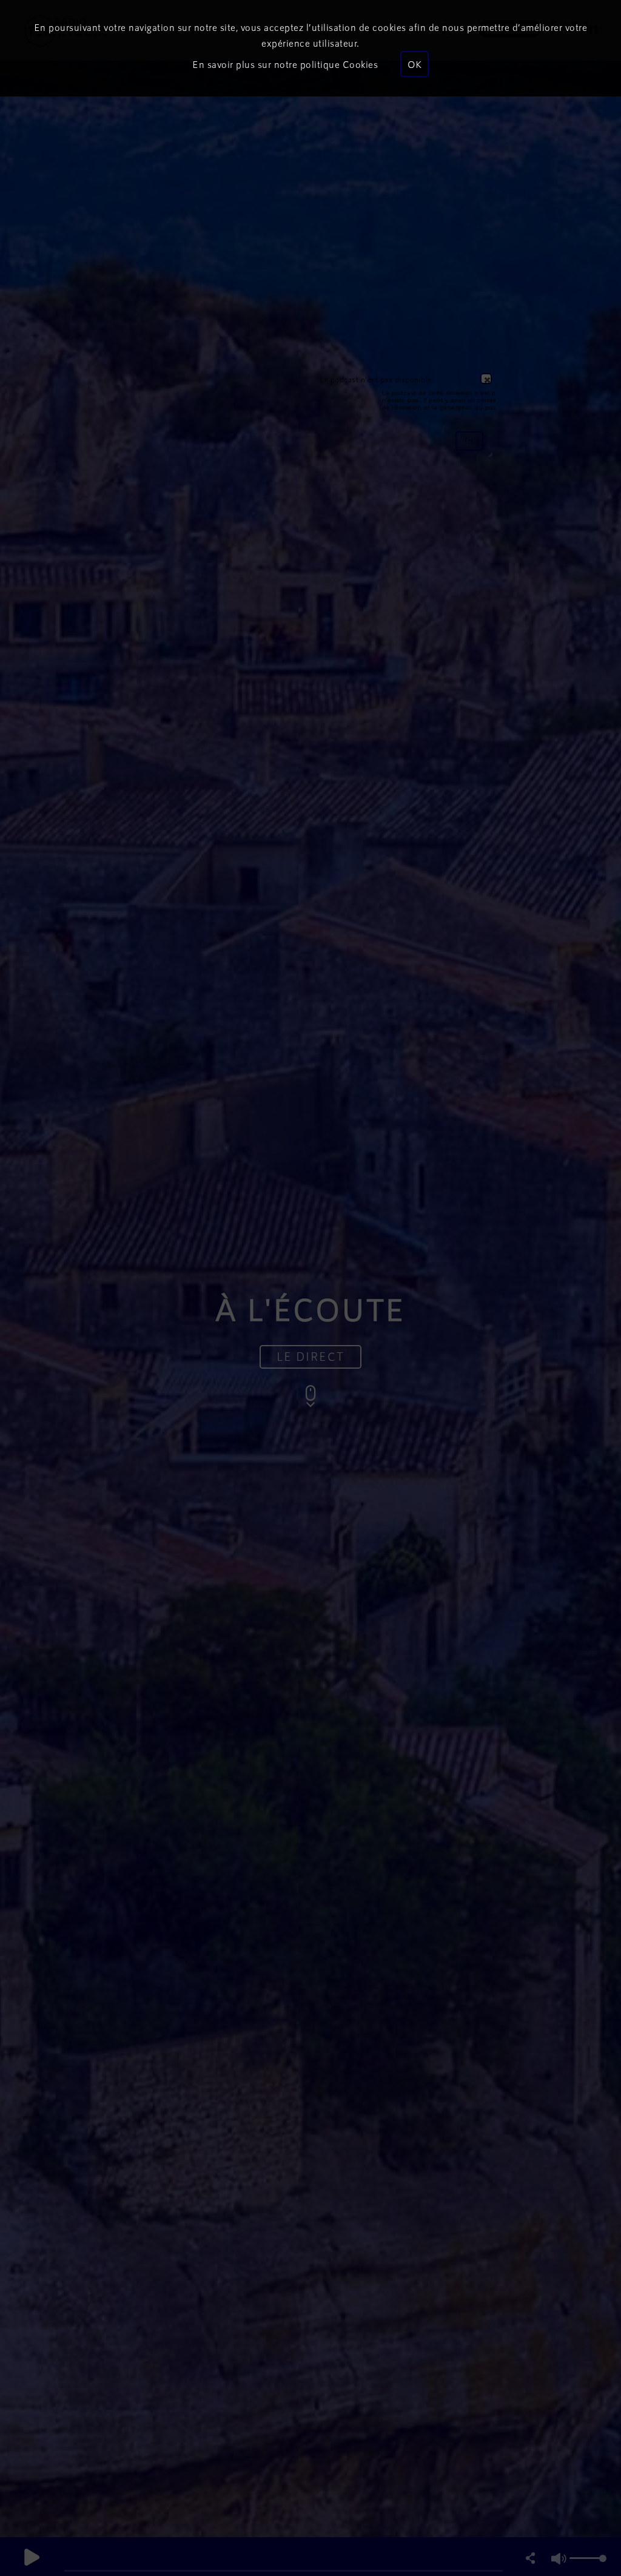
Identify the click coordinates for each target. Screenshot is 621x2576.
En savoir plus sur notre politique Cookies (285, 64)
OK (415, 64)
